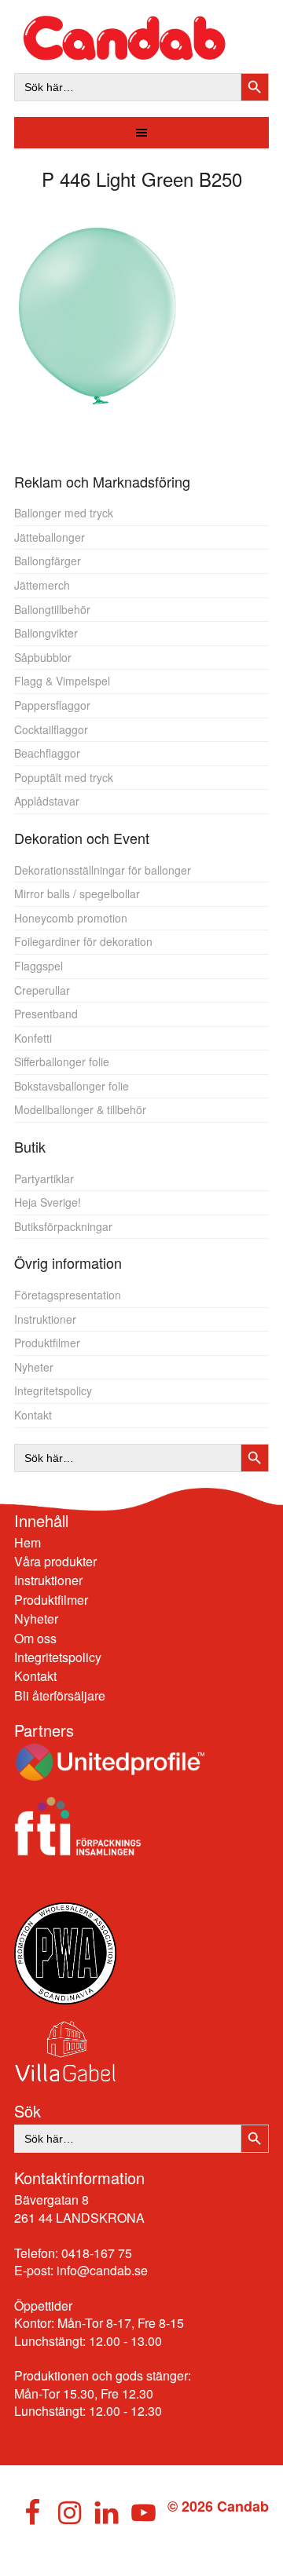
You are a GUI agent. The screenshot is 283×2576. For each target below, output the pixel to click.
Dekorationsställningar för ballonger (103, 870)
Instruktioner (45, 1319)
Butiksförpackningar (63, 1226)
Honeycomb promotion (71, 918)
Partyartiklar (44, 1178)
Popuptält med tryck (64, 777)
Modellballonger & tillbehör (80, 1109)
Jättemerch (42, 585)
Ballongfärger (48, 561)
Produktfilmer (47, 1343)
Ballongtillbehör (52, 609)
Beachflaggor (47, 753)
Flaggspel (39, 966)
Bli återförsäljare (60, 1695)
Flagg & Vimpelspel (62, 681)
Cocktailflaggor (51, 729)
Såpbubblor (43, 657)
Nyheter (34, 1367)
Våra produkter (55, 1561)
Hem (28, 1542)
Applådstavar (47, 801)
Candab (141, 38)
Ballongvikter (46, 633)
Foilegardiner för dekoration (83, 941)
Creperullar (42, 990)
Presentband (46, 1014)
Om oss (35, 1638)
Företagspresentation (68, 1295)
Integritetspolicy (53, 1390)
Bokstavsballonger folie (72, 1086)
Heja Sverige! (48, 1202)
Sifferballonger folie (62, 1061)
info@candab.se (102, 2270)
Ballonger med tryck (64, 513)
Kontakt (33, 1415)
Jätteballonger (50, 537)
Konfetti (33, 1038)
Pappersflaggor (52, 705)
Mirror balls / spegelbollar (77, 893)
